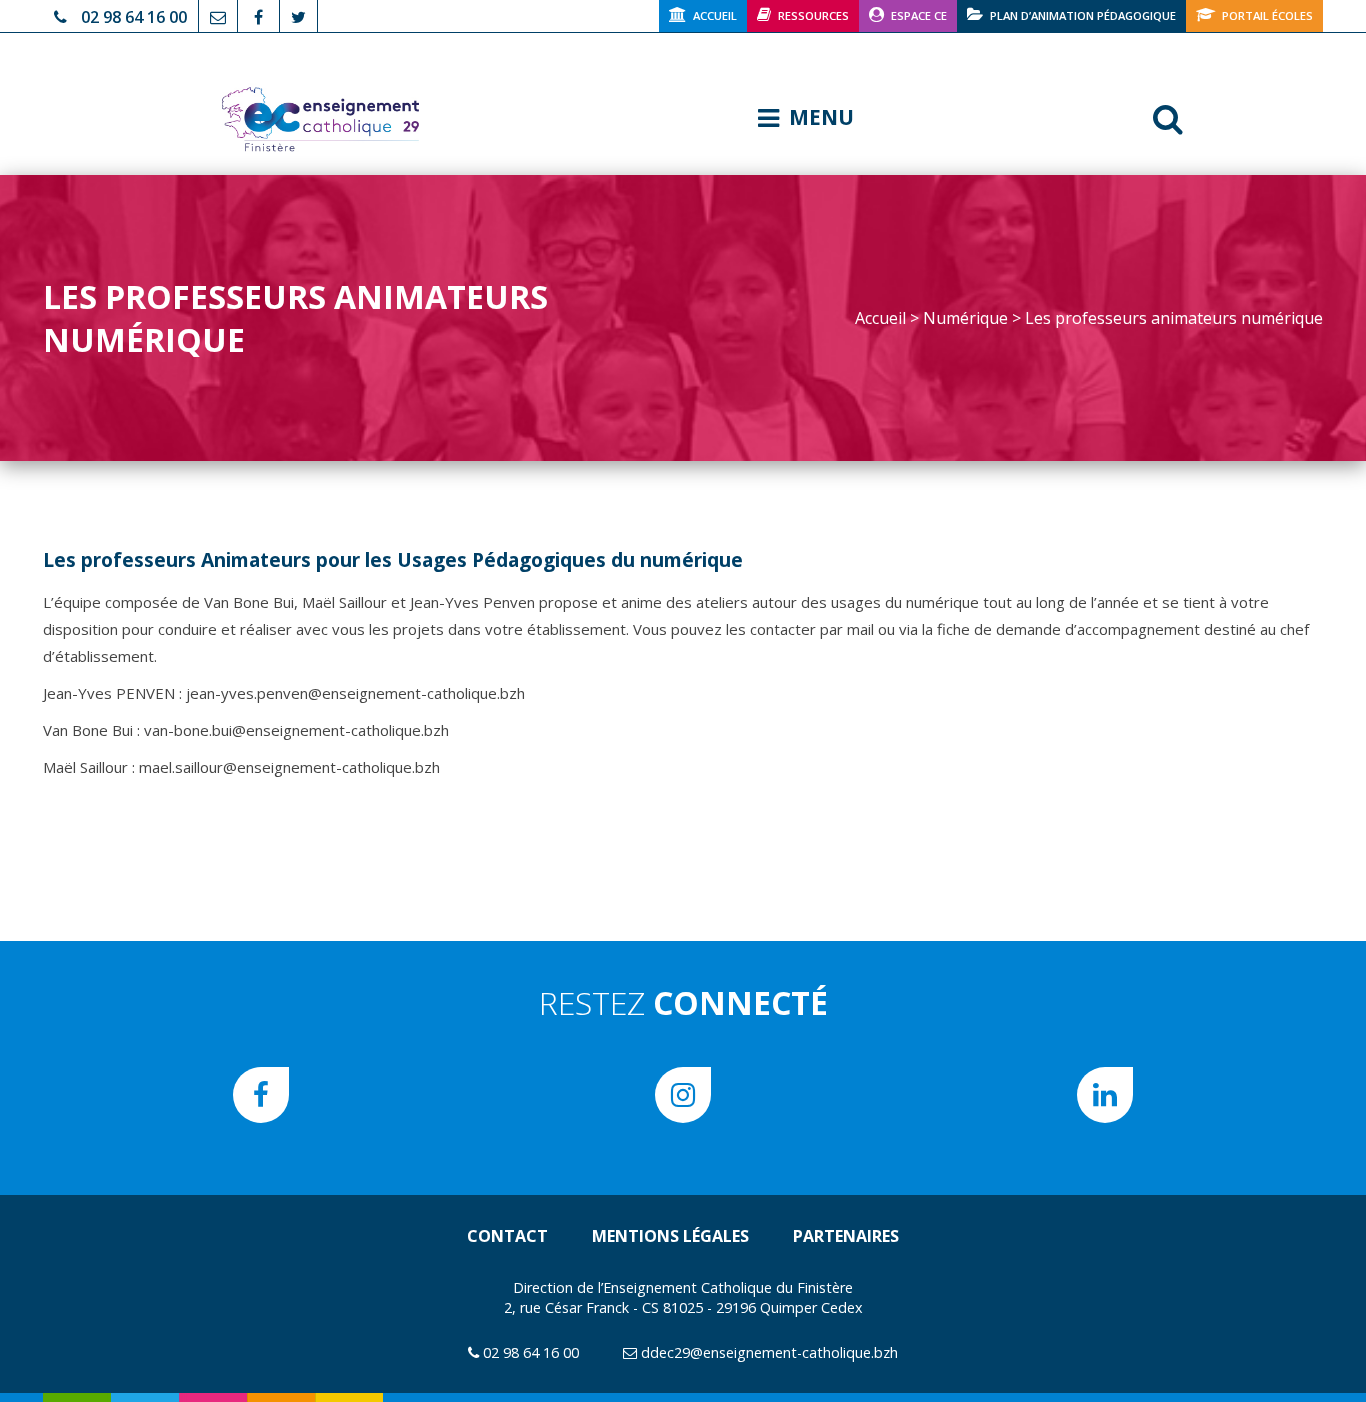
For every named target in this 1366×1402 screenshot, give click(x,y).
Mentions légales (670, 1236)
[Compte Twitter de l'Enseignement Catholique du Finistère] (298, 15)
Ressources (813, 15)
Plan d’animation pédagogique (1083, 15)
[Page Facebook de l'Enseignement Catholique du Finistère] (258, 15)
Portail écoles (1267, 15)
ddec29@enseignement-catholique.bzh (769, 1352)
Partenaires (846, 1236)
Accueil (715, 15)
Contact (507, 1236)
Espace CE (919, 15)
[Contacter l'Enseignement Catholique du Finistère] (218, 15)
